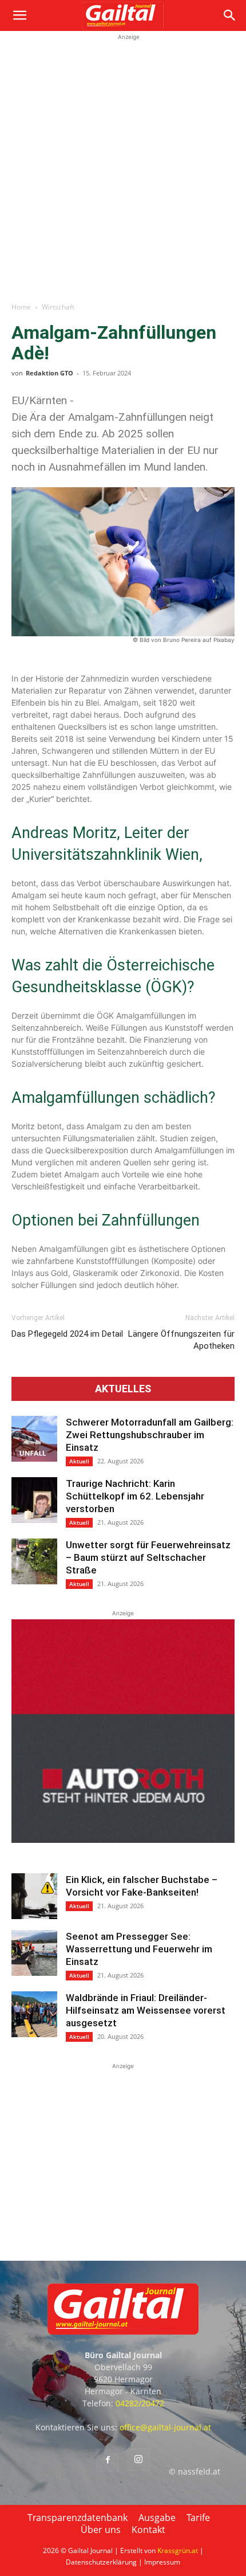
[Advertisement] (123, 166)
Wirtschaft (58, 307)
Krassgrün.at (178, 2550)
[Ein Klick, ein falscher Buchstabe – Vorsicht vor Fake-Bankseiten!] (34, 1896)
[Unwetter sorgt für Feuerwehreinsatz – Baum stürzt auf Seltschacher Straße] (34, 1561)
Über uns (101, 2530)
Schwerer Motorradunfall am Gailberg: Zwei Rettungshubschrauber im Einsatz (150, 1435)
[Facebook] (108, 2460)
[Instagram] (138, 2460)
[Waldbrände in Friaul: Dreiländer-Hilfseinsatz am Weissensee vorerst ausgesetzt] (34, 2014)
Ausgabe (157, 2518)
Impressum (162, 2562)
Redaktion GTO (49, 373)
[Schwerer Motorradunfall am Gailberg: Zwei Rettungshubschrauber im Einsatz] (34, 1439)
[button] (19, 15)
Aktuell (79, 1461)
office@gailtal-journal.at (165, 2427)
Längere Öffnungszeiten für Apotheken (181, 1340)
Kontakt (148, 2530)
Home (21, 307)
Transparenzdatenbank (78, 2518)
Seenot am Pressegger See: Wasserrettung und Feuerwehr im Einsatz (139, 1949)
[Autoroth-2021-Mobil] (123, 1840)
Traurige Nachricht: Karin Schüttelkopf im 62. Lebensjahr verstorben (135, 1496)
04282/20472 (140, 2403)
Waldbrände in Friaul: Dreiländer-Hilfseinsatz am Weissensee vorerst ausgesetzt (146, 2010)
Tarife (198, 2518)
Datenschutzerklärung (101, 2562)
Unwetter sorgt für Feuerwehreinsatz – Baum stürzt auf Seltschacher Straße (148, 1557)
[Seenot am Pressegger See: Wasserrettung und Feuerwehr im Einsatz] (34, 1953)
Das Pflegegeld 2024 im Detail (67, 1334)
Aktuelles (123, 1389)
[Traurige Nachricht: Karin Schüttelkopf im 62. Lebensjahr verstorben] (34, 1500)
